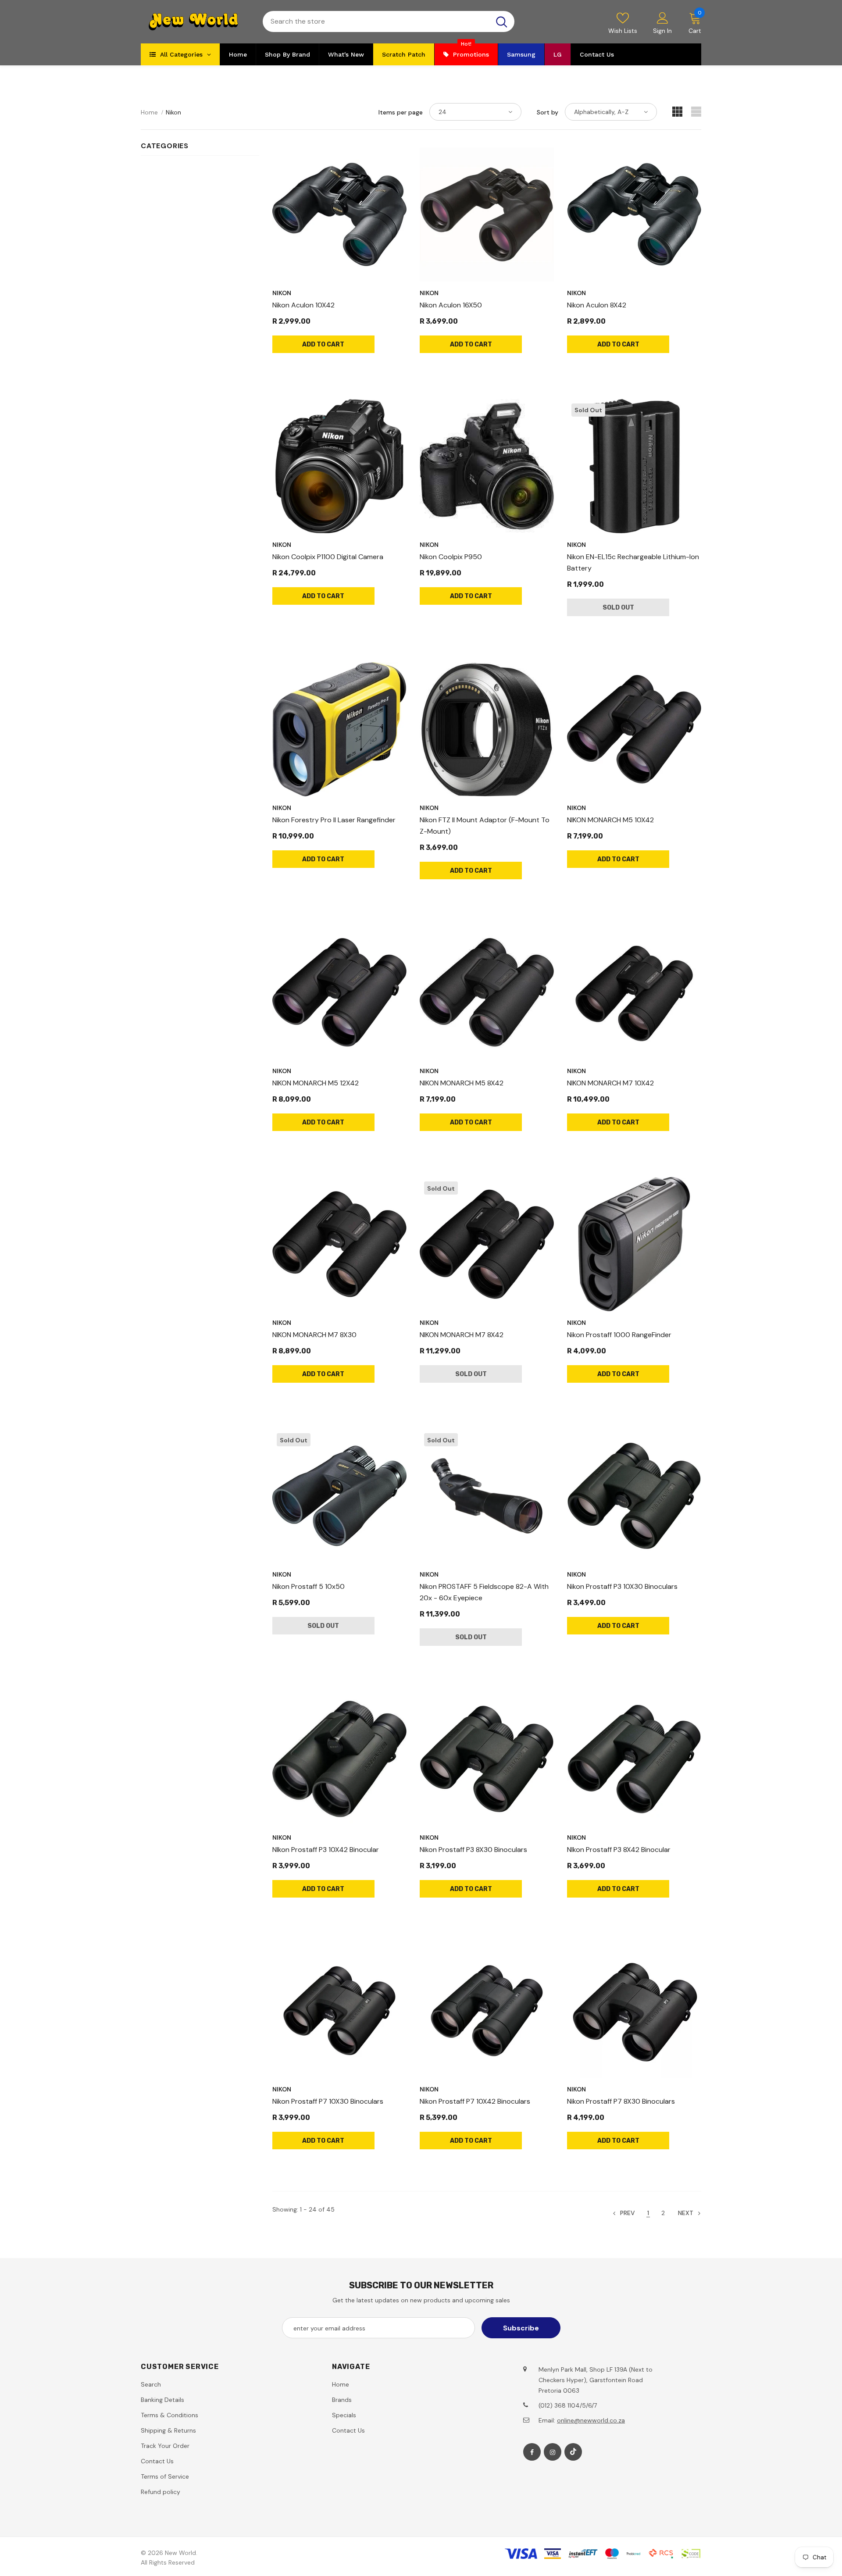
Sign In (662, 31)
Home (149, 112)
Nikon (173, 112)
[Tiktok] (573, 2452)
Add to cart (323, 344)
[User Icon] (663, 18)
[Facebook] (532, 2452)
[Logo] (195, 22)
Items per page (401, 112)
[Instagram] (553, 2452)
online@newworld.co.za (591, 2420)
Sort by (548, 112)
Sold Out (618, 608)
